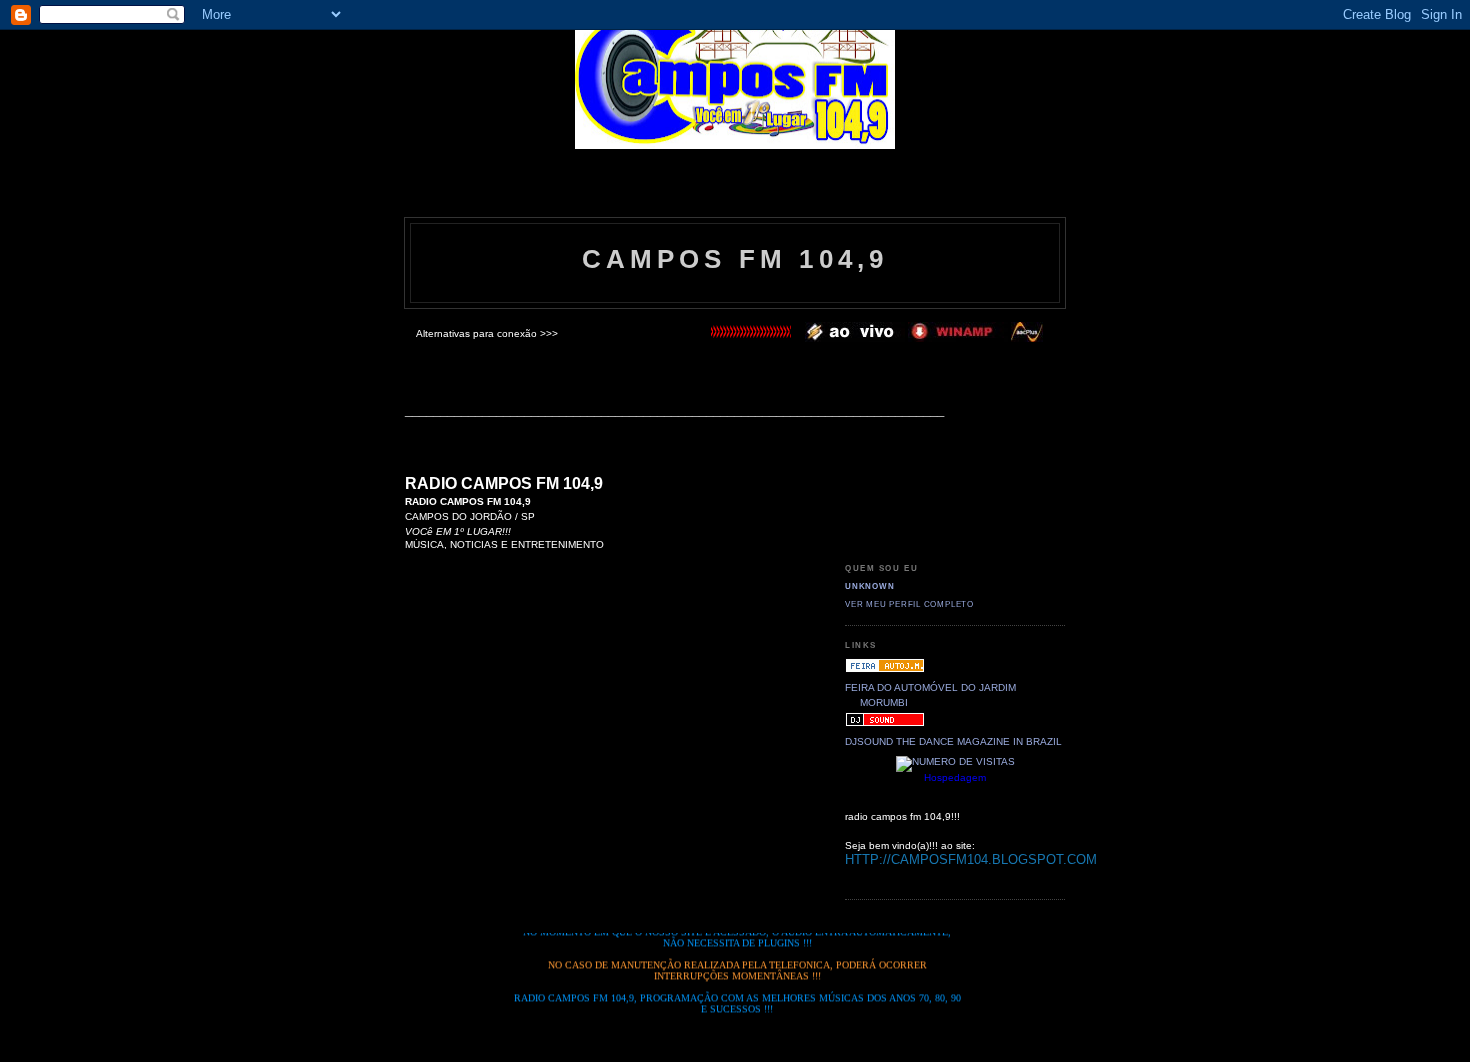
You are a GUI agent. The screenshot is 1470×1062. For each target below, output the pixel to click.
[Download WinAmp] (958, 338)
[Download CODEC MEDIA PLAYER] (1027, 338)
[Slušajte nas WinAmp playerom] (855, 338)
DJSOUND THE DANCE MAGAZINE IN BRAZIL (953, 741)
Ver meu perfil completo (909, 604)
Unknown (869, 586)
